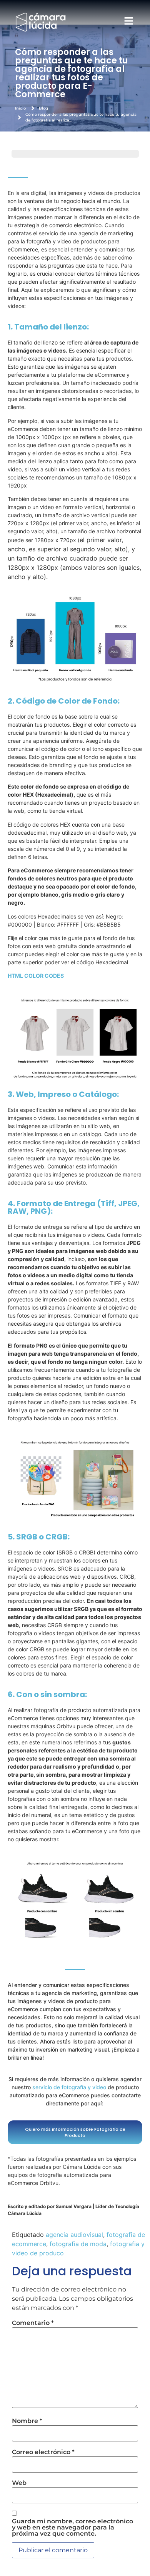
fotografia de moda (78, 2244)
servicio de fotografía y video (69, 2087)
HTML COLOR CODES (36, 976)
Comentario (33, 2323)
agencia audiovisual (74, 2235)
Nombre (27, 2421)
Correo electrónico (43, 2452)
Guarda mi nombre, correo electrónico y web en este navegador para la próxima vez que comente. (72, 2528)
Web (19, 2483)
